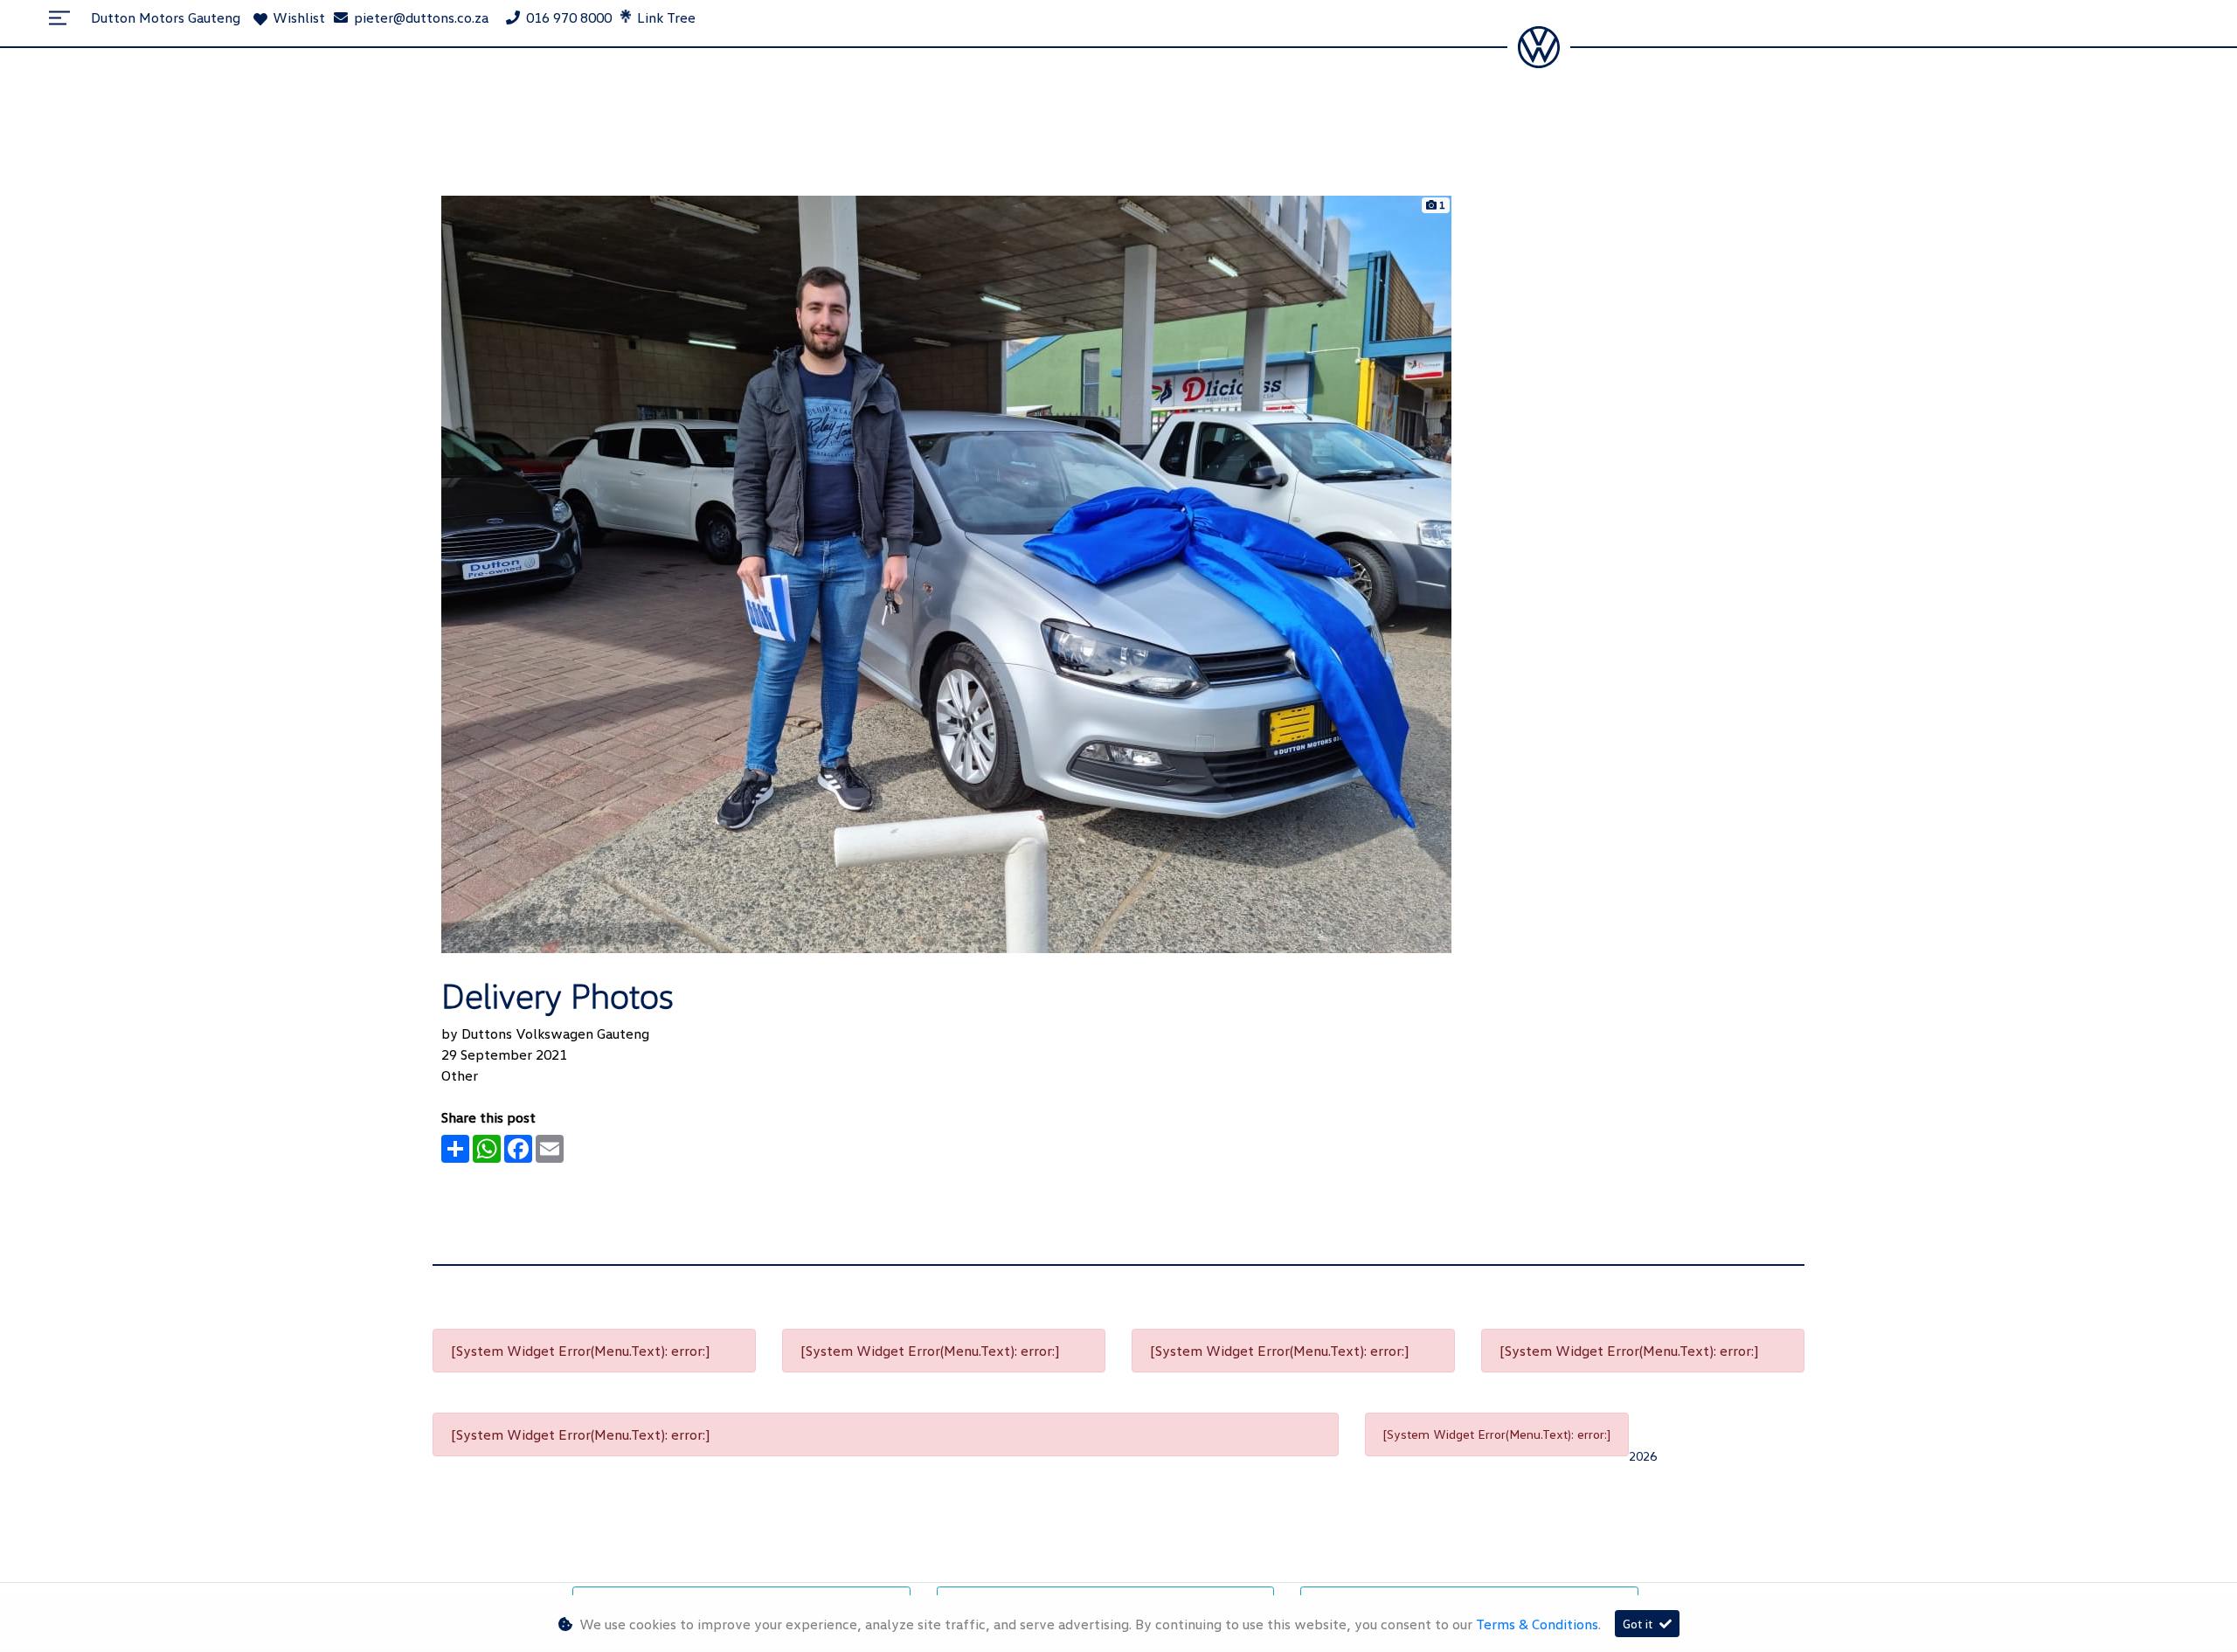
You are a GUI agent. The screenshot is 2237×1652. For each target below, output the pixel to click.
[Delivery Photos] (946, 572)
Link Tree (665, 17)
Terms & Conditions (1537, 1624)
